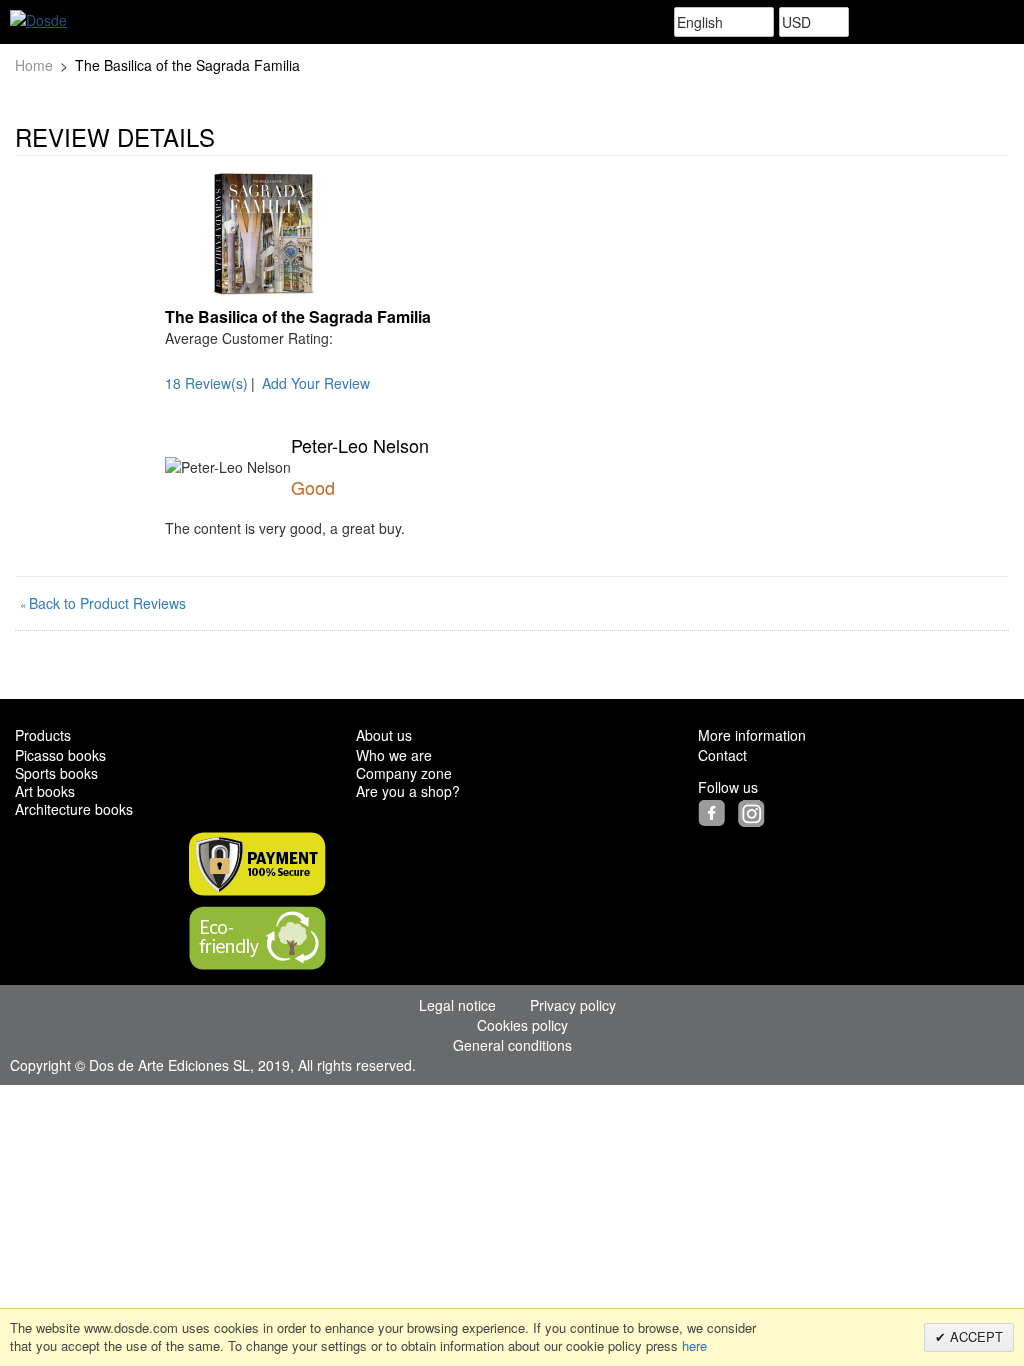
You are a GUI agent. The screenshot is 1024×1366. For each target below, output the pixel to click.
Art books (45, 791)
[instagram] (754, 811)
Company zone (404, 773)
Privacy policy (573, 1005)
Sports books (56, 773)
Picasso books (60, 755)
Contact (722, 755)
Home (34, 65)
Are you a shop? (408, 791)
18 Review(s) (206, 383)
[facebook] (716, 811)
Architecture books (74, 809)
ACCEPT (974, 1336)
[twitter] (736, 811)
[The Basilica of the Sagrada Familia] (263, 233)
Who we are (394, 755)
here (694, 1345)
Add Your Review (316, 383)
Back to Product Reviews (103, 603)
